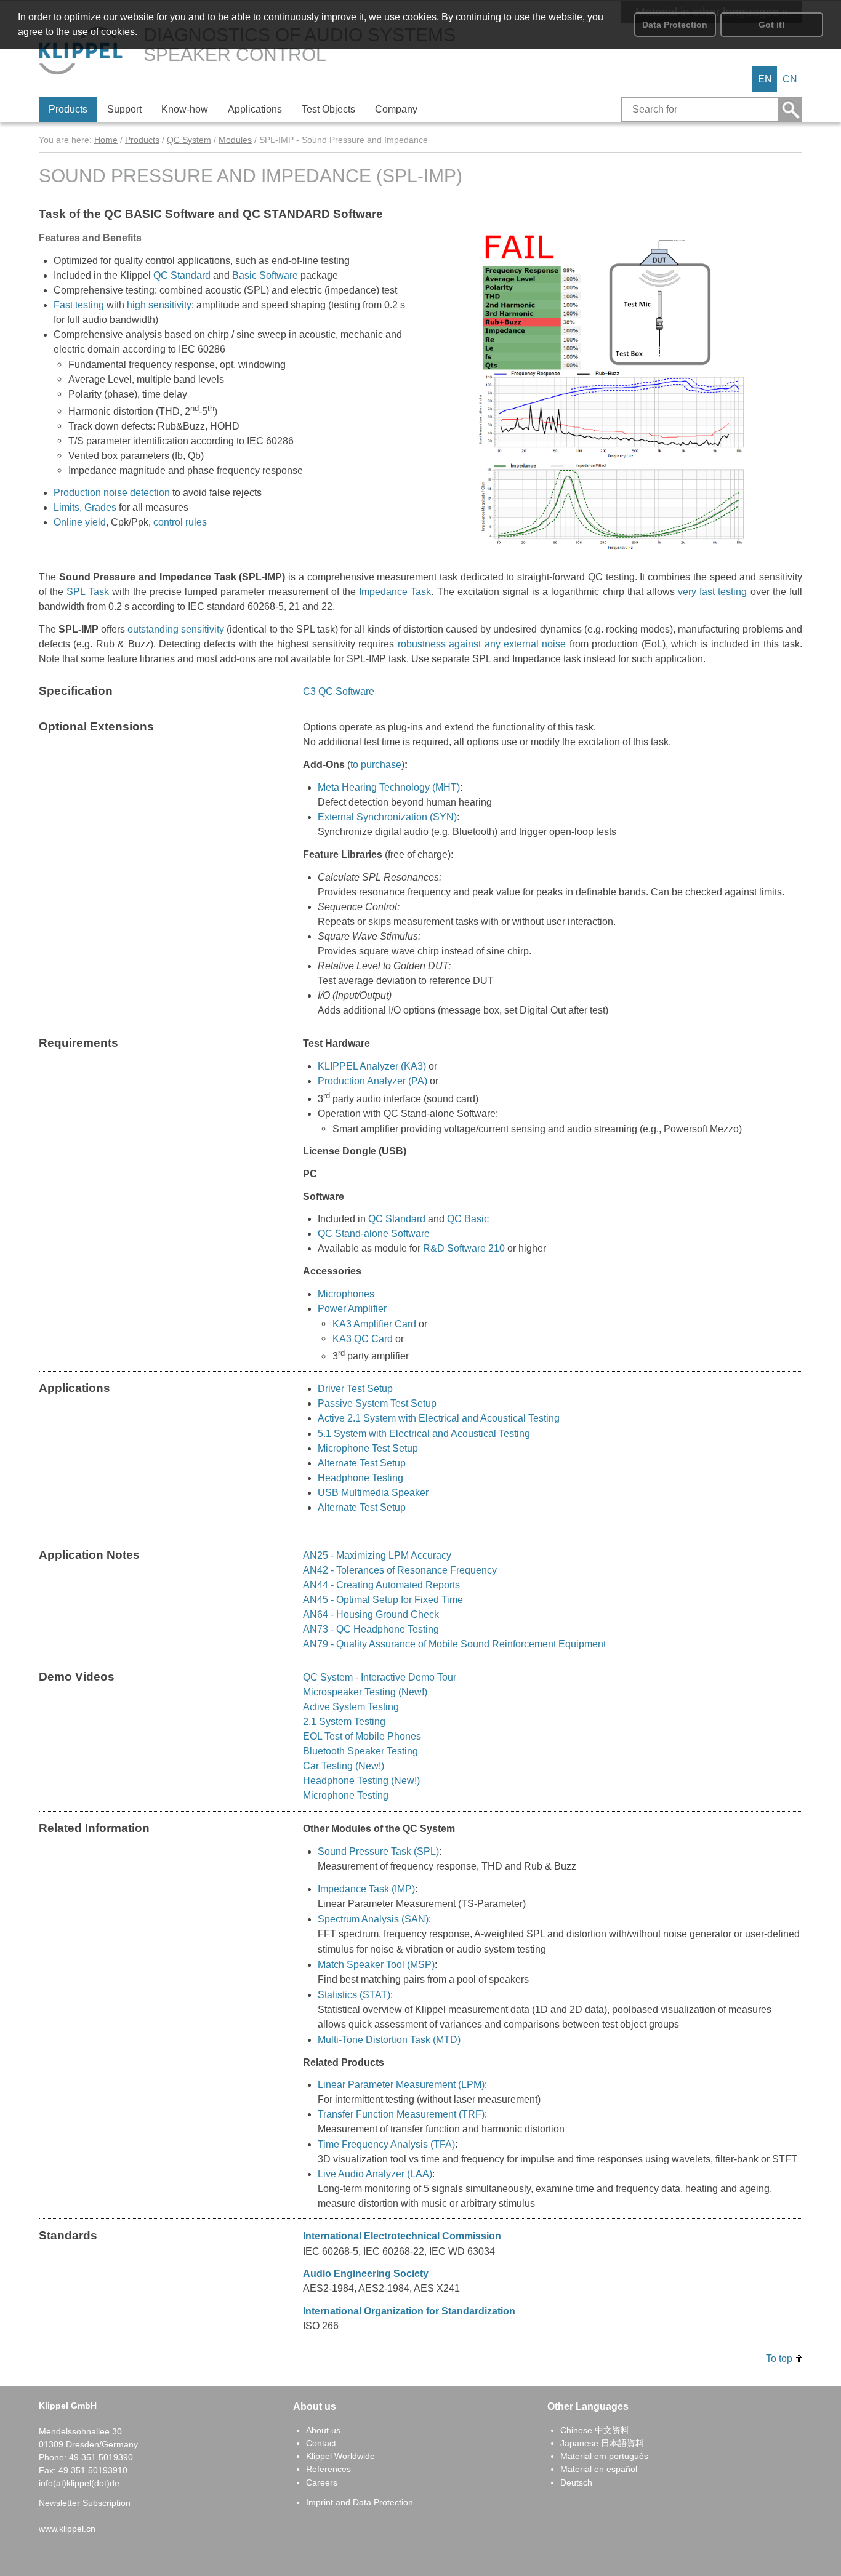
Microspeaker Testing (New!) (365, 1692)
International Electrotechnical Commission (402, 2236)
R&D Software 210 (464, 1248)
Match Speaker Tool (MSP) (376, 1964)
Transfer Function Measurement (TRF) (401, 2114)
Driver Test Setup (355, 1389)
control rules (180, 522)
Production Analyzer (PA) (372, 1081)
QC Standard (182, 275)
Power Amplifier (352, 1309)
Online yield (80, 522)
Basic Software (265, 275)
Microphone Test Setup (368, 1448)
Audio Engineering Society (366, 2274)
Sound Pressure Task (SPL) (378, 1851)
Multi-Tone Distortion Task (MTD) (389, 2039)
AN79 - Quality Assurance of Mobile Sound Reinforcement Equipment (454, 1644)
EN (765, 79)
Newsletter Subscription (85, 2503)
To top (779, 2358)
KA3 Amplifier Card (374, 1324)
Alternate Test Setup (362, 1463)
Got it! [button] (772, 25)
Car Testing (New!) (344, 1766)
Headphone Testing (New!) (361, 1781)
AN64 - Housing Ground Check (371, 1614)
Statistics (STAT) (354, 1994)
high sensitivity (159, 305)
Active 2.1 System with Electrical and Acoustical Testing (439, 1418)
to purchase (376, 765)
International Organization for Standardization (409, 2311)
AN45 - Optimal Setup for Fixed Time (383, 1600)
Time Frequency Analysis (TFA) (386, 2144)
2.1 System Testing (344, 1722)
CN (790, 79)
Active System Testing (351, 1707)
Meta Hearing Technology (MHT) (389, 787)
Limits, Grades (85, 507)
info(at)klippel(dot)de (79, 2483)
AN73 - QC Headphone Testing (371, 1629)
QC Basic (468, 1219)
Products (142, 140)
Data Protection (675, 25)
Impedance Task (395, 592)
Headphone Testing (362, 1478)
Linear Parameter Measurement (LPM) (401, 2085)
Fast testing (79, 305)
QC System (189, 140)
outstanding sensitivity (176, 629)
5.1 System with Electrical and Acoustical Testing (424, 1434)
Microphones (347, 1294)
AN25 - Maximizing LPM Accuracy (377, 1555)
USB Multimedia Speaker (373, 1493)
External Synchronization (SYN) (387, 817)
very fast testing (712, 592)
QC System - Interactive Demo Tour (380, 1677)
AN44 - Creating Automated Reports (381, 1585)
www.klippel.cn (67, 2529)
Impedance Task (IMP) (366, 1889)
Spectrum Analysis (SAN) (373, 1919)
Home (106, 140)
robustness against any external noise (482, 644)
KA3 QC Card (363, 1338)
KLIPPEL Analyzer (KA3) (372, 1066)
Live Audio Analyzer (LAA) (375, 2174)
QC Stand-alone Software (374, 1234)
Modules (235, 140)
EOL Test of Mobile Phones (362, 1736)
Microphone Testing (346, 1795)
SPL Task (87, 592)
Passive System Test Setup (377, 1403)
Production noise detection (112, 493)
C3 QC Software (339, 691)
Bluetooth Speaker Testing (360, 1751)
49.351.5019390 (101, 2457)
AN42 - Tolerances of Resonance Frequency (400, 1570)
